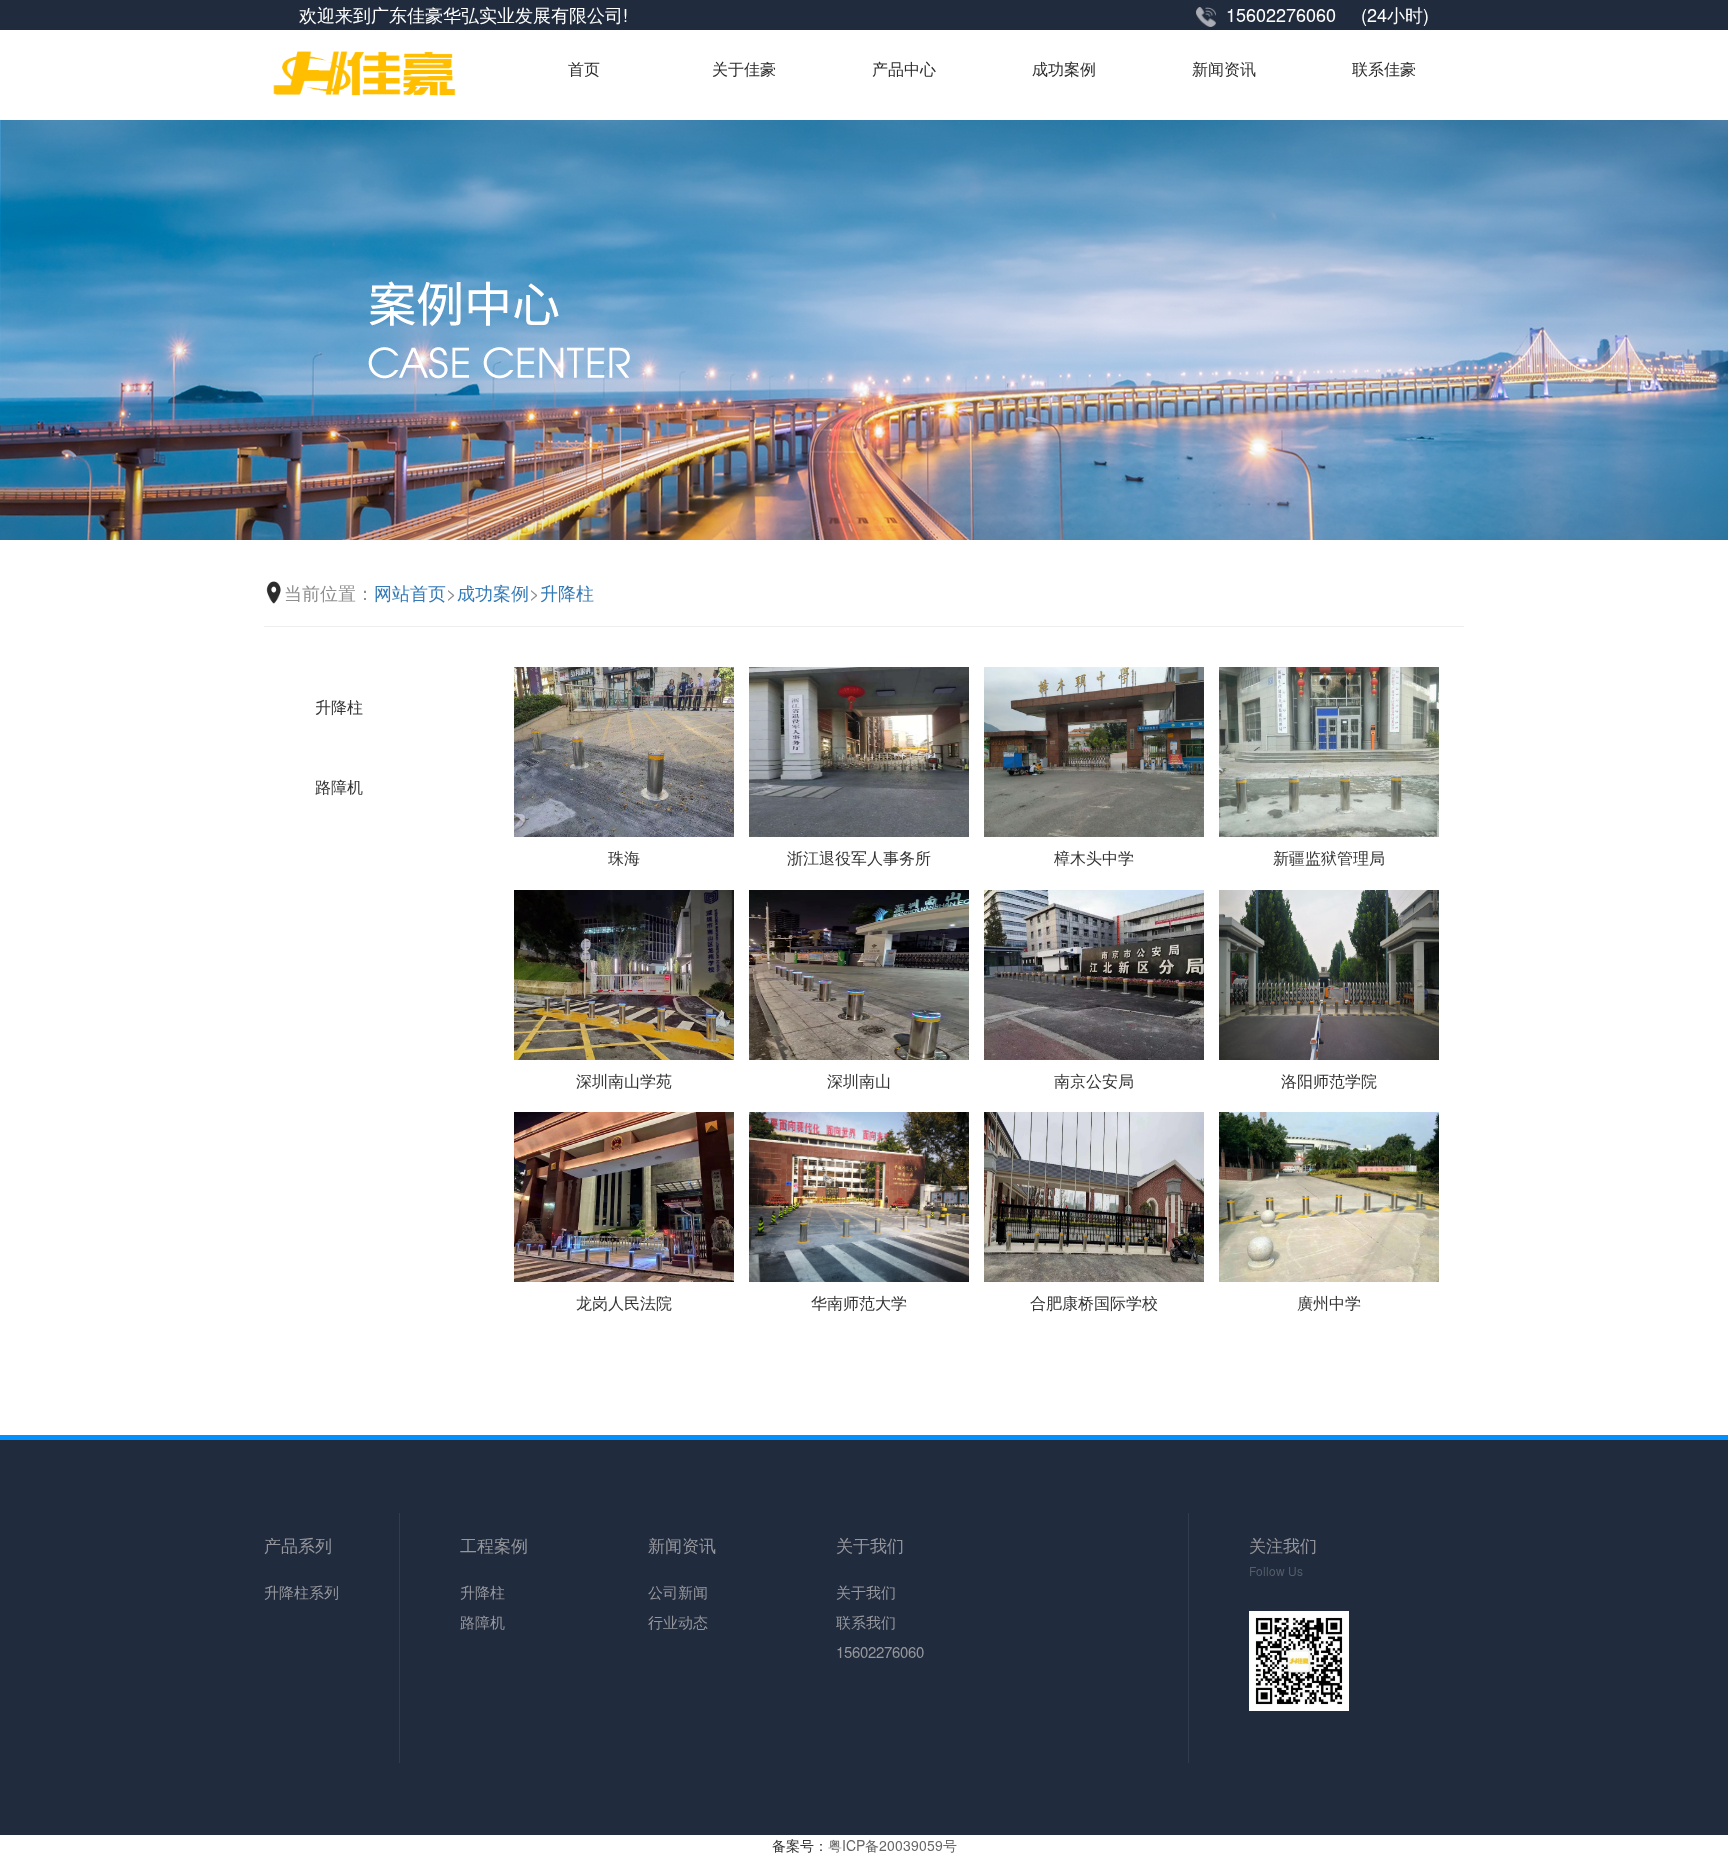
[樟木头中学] (1094, 749)
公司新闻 (678, 1591)
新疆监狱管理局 (1329, 857)
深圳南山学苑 (624, 1080)
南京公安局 (1094, 1080)
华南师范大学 (859, 1302)
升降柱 (567, 592)
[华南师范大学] (859, 1195)
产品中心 (904, 69)
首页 (584, 69)
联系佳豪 (1384, 69)
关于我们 (866, 1591)
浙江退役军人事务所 (859, 857)
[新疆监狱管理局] (1329, 749)
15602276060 (880, 1651)
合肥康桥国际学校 (1094, 1302)
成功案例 (1064, 69)
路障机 (339, 786)
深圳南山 (859, 1080)
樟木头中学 (1094, 857)
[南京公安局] (1094, 972)
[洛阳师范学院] (1329, 972)
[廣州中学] (1329, 1195)
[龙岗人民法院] (624, 1195)
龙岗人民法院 (624, 1302)
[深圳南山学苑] (624, 972)
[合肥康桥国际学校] (1094, 1195)
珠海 (624, 857)
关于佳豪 (744, 69)
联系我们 (866, 1621)
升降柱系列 (301, 1591)
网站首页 (410, 592)
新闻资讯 (1224, 69)
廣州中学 (1329, 1302)
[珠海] (624, 749)
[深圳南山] (859, 972)
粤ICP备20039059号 (892, 1845)
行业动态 (678, 1621)
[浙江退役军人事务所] (859, 749)
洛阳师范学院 (1329, 1080)
